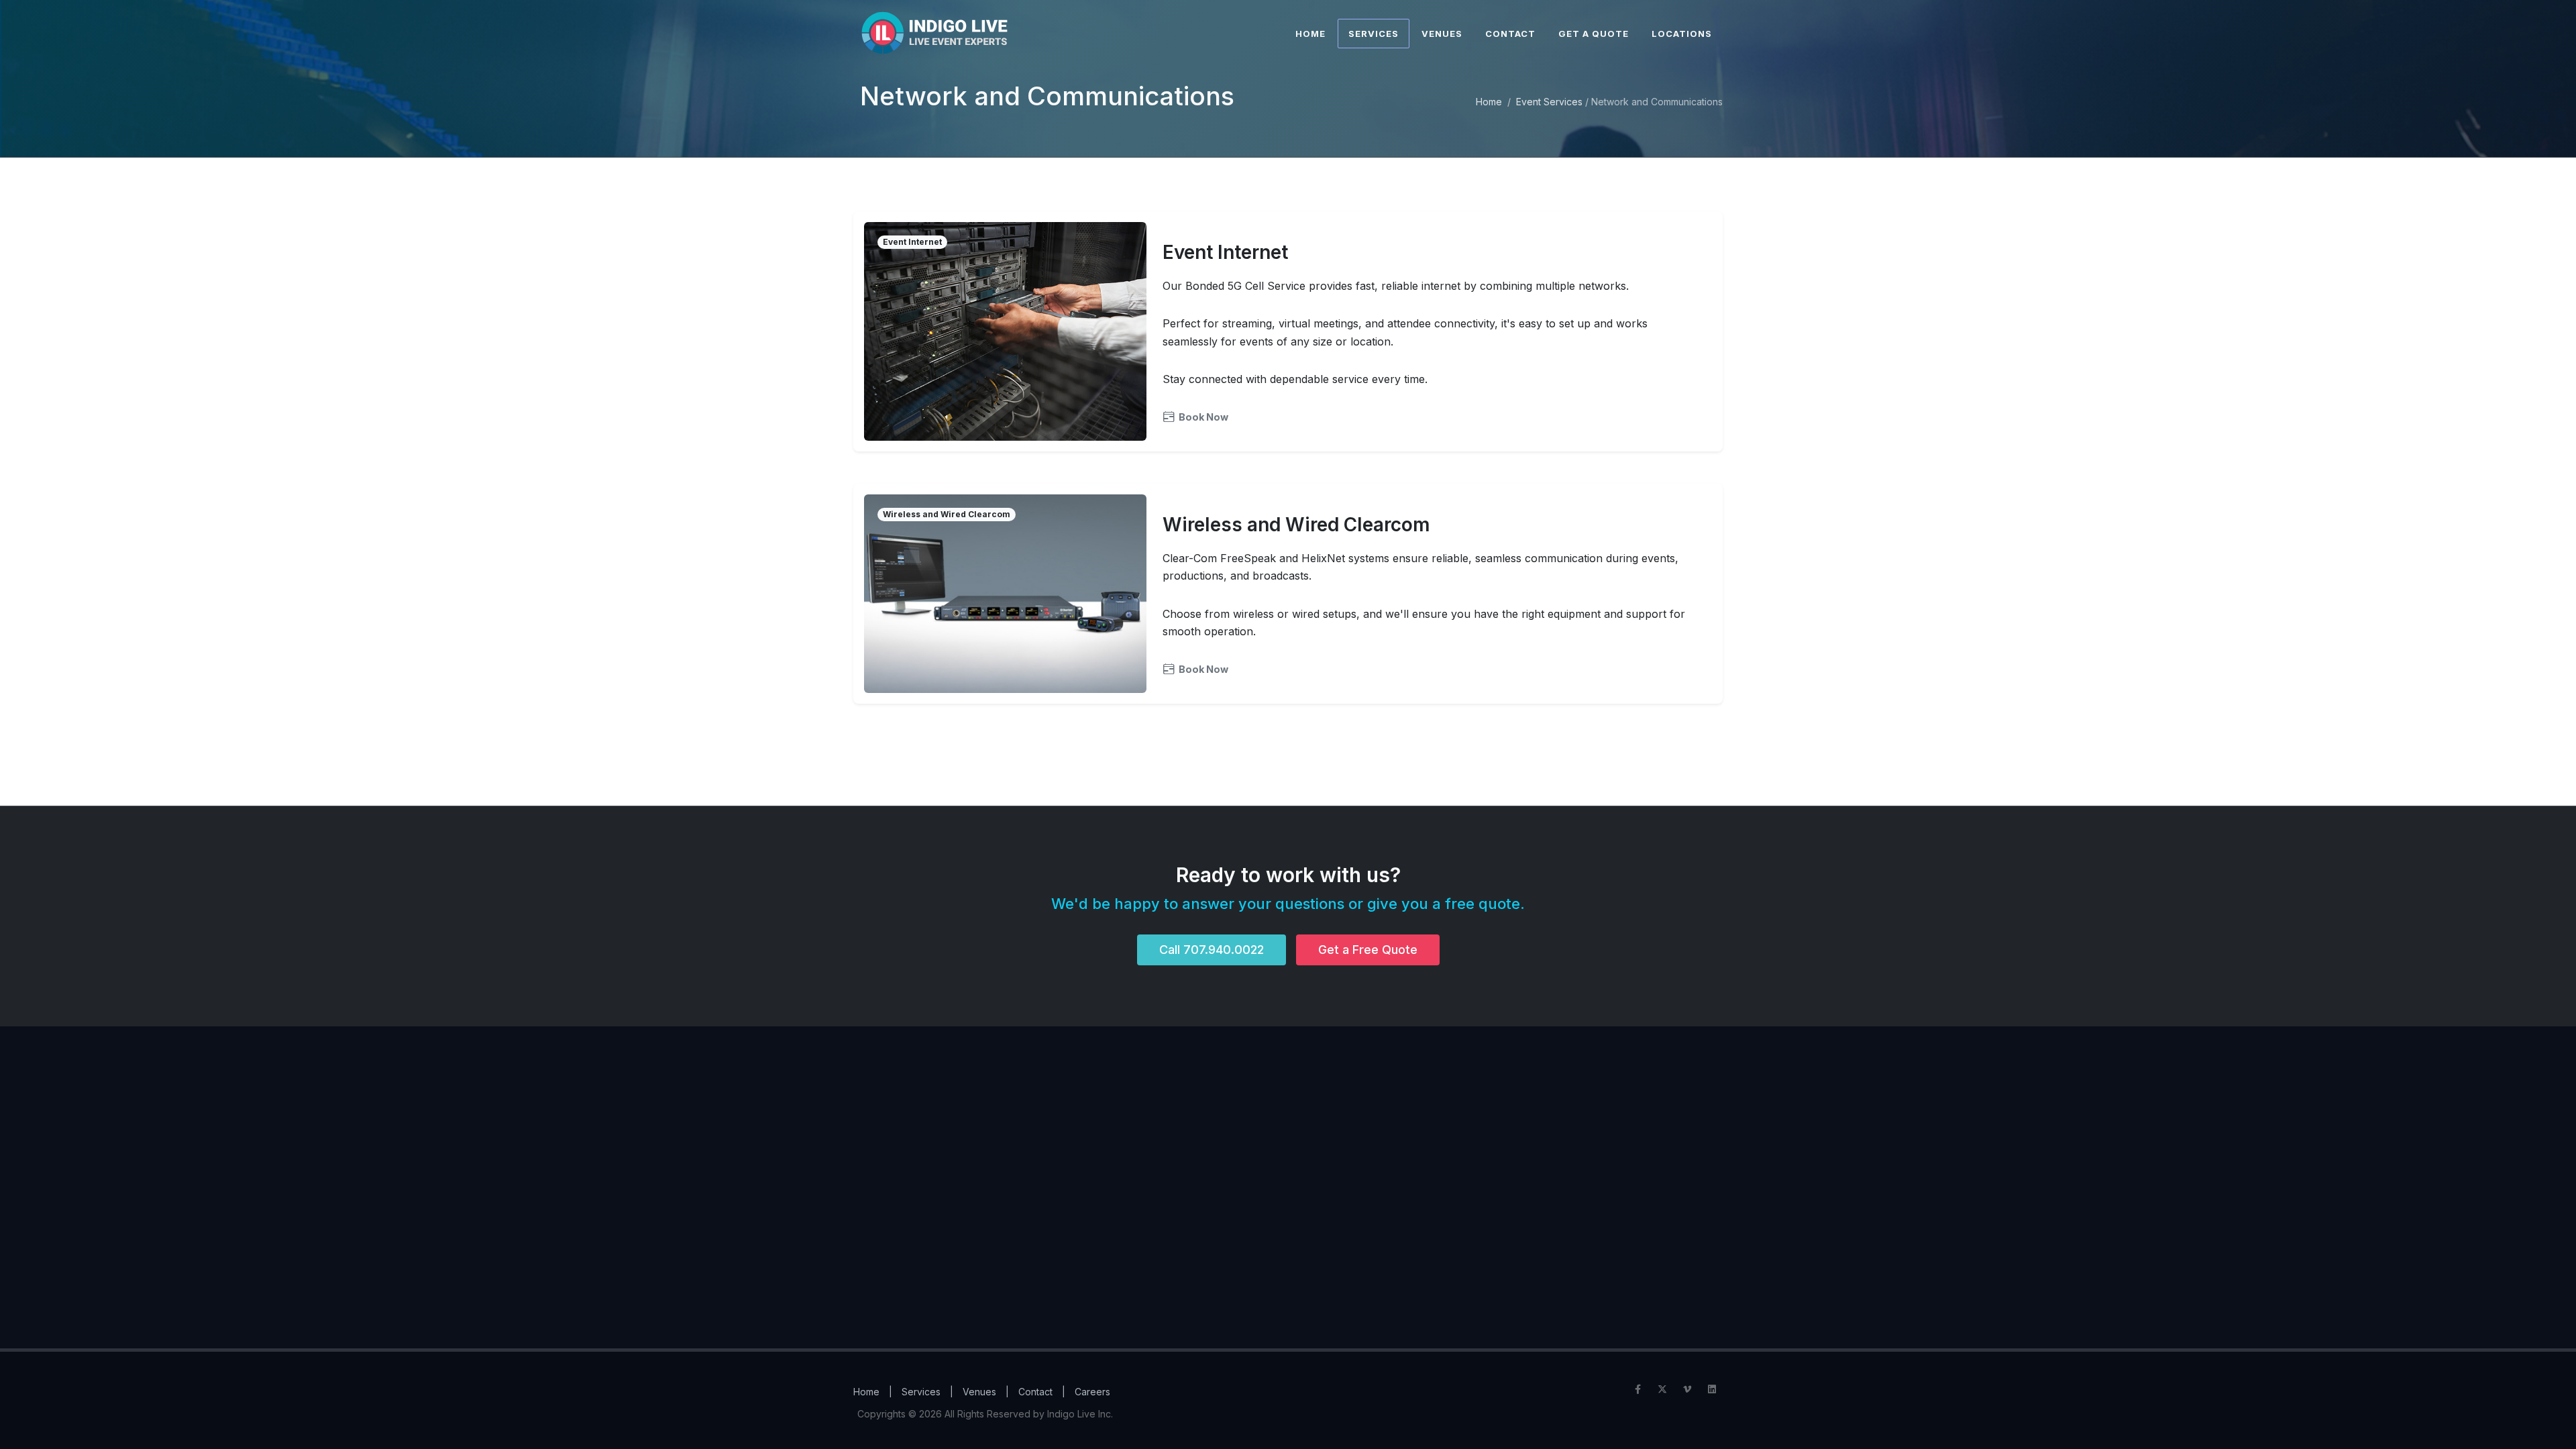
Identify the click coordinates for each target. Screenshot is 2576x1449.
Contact (1035, 1392)
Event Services (1549, 102)
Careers (1092, 1392)
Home (1489, 102)
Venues (979, 1392)
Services (921, 1392)
